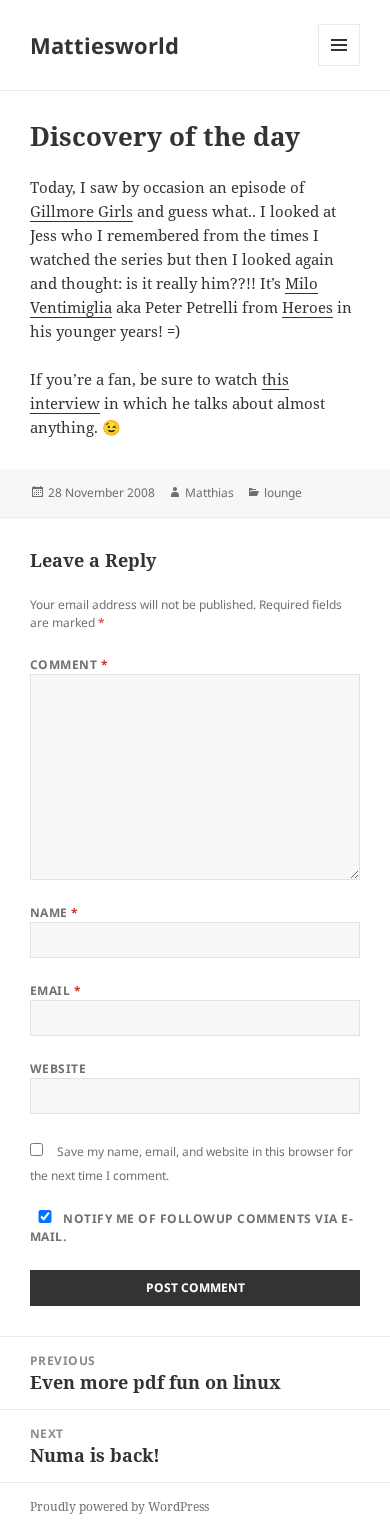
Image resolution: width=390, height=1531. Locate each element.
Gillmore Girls (81, 211)
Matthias (209, 492)
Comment (69, 664)
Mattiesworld (104, 45)
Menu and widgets (339, 65)
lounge (283, 492)
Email (55, 990)
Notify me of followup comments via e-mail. (191, 1227)
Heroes (307, 307)
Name (54, 912)
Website (58, 1068)
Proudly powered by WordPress (119, 1506)
